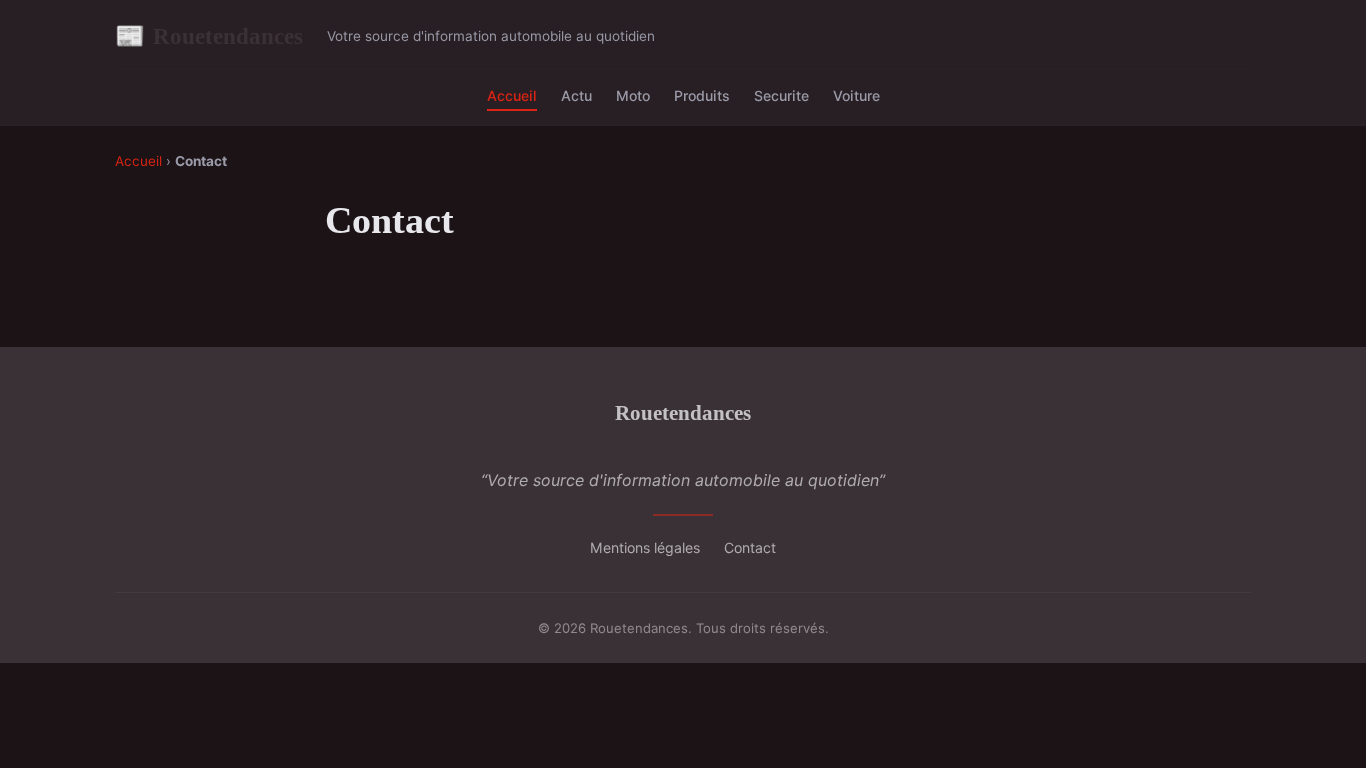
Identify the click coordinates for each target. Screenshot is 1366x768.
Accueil (512, 95)
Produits (702, 95)
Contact (750, 547)
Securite (781, 95)
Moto (633, 95)
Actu (576, 95)
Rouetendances (209, 36)
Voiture (856, 95)
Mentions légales (645, 547)
